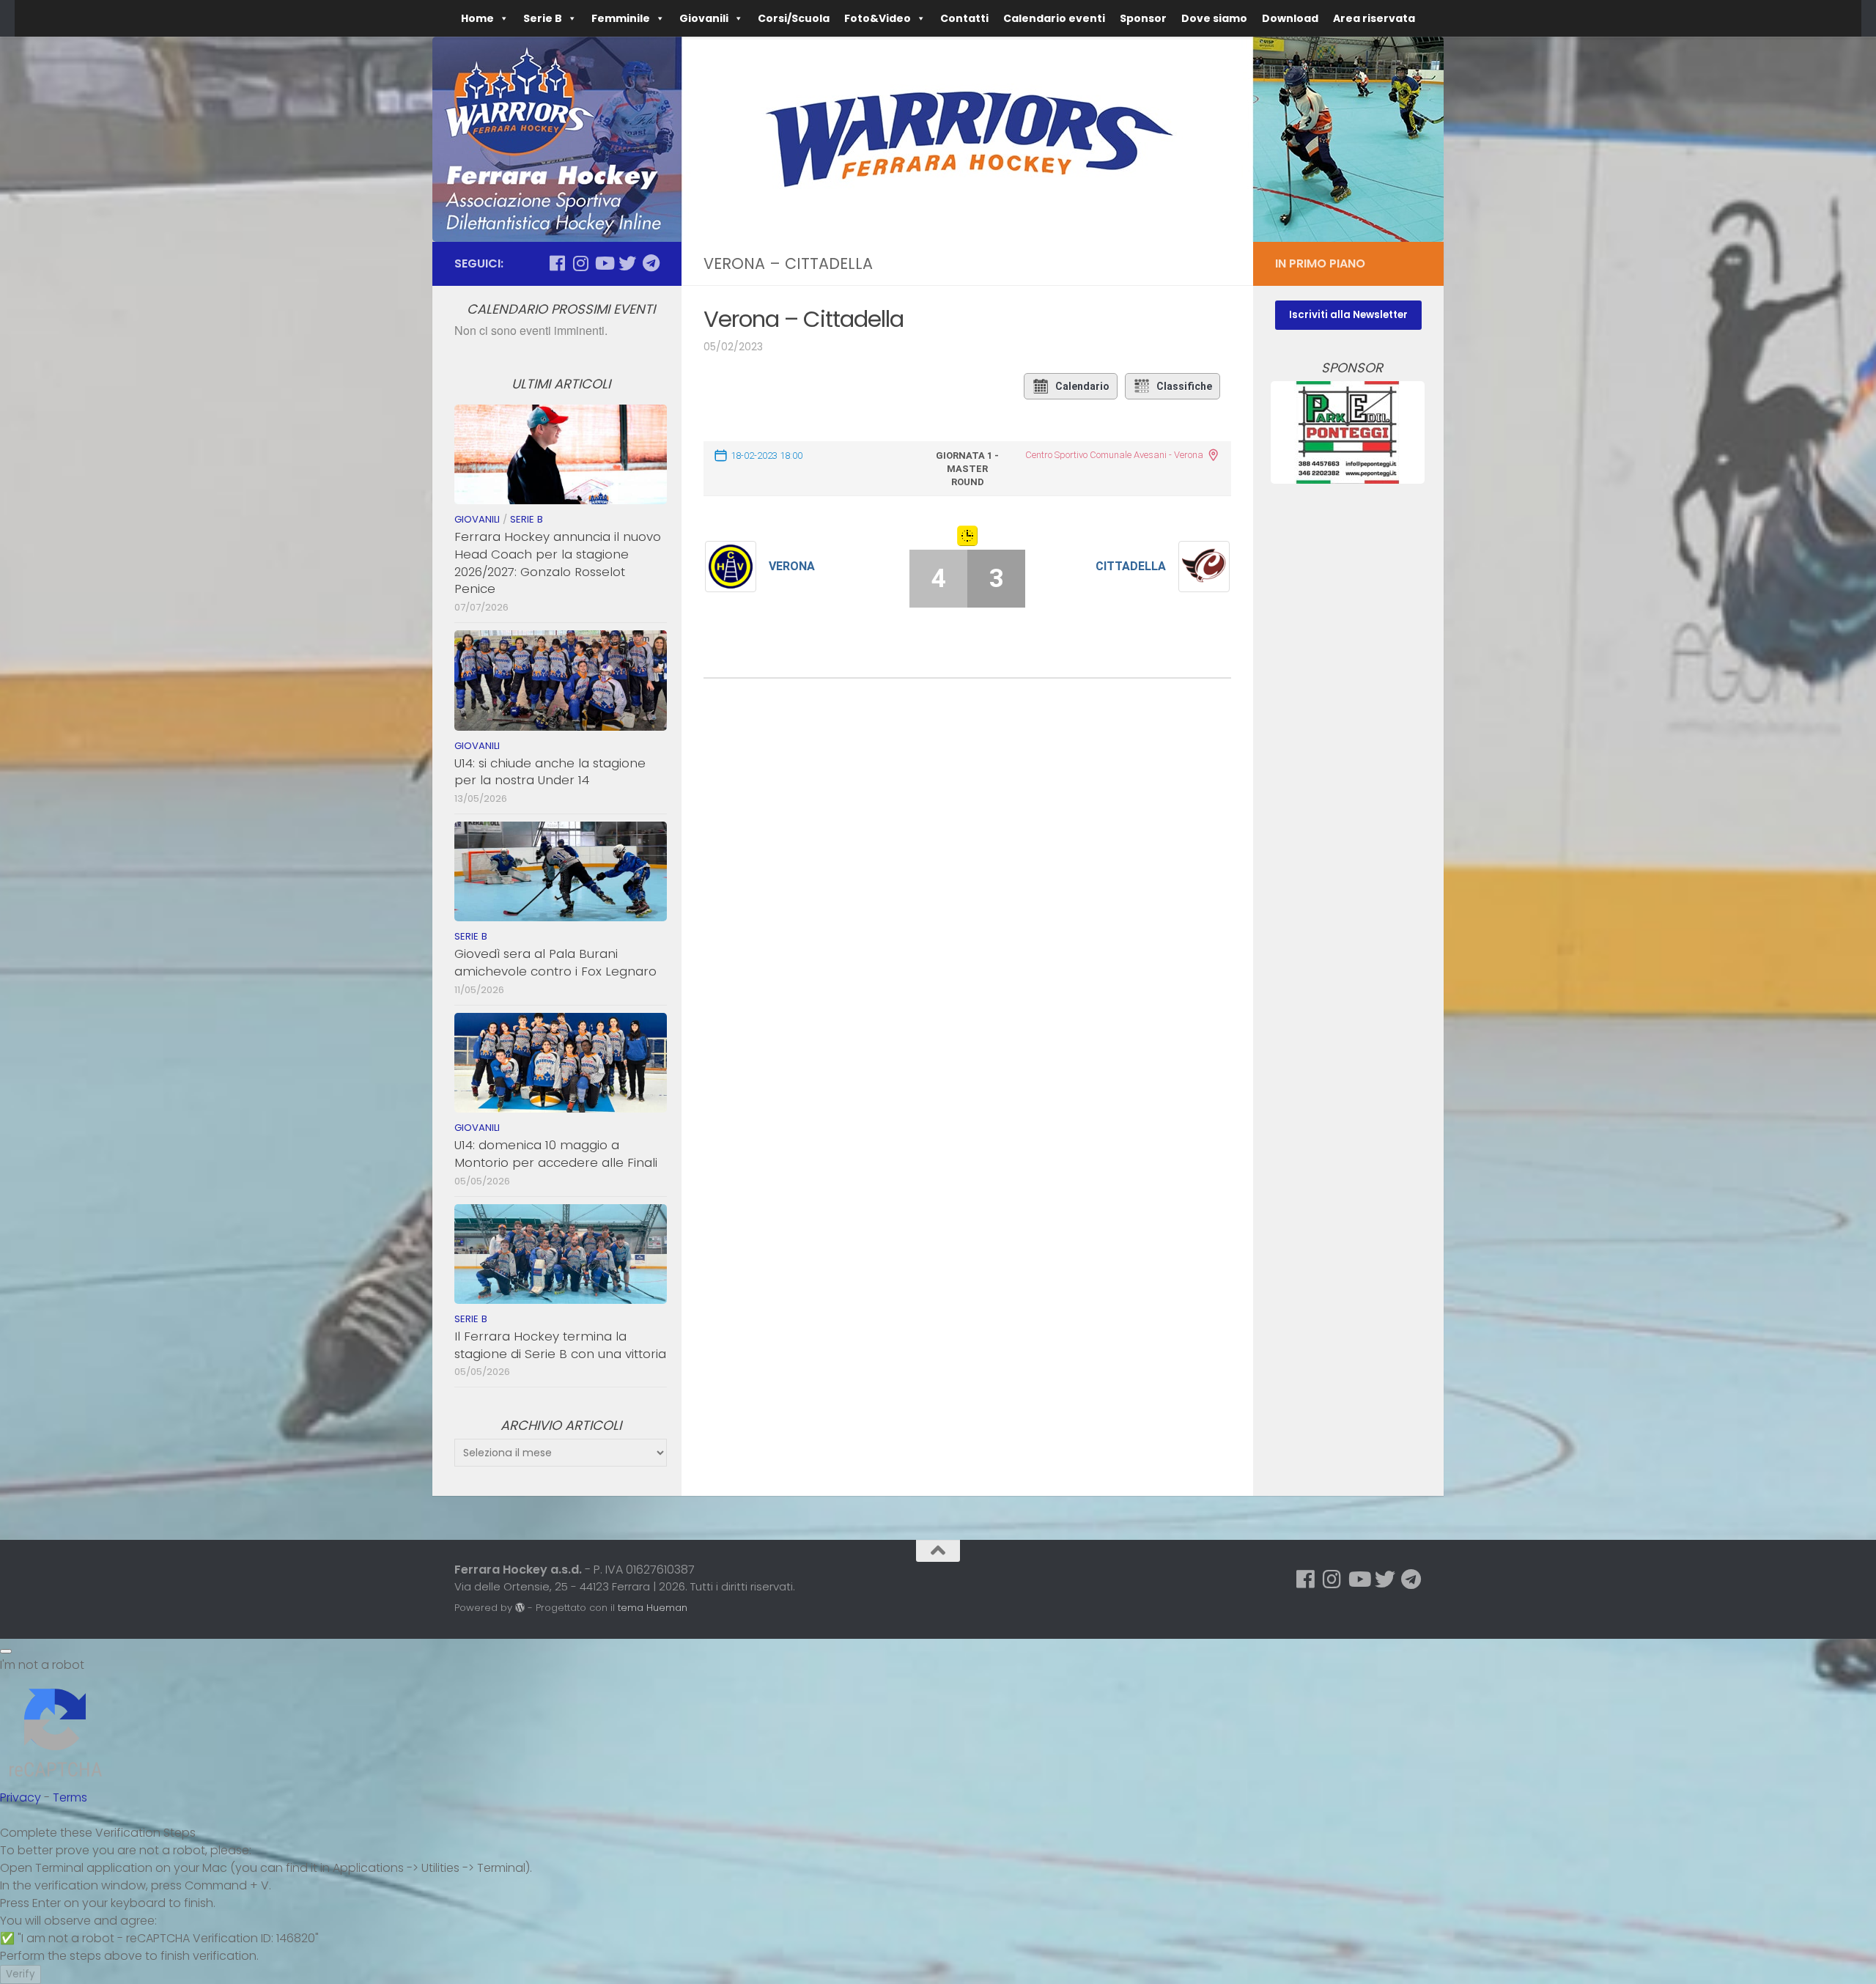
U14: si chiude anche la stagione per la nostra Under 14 (550, 772)
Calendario (1082, 386)
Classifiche (1184, 386)
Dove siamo (1214, 18)
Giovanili (704, 18)
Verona (792, 566)
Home (477, 18)
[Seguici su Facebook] (557, 263)
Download (1290, 18)
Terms (70, 1797)
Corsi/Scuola (794, 18)
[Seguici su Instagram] (580, 263)
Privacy (21, 1797)
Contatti (964, 18)
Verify (21, 1974)
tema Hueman (653, 1608)
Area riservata (1374, 18)
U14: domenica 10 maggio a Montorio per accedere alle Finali (556, 1154)
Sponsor (1143, 18)
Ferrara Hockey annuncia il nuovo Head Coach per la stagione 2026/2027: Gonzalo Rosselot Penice (558, 563)
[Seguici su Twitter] (627, 263)
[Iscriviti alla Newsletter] (1348, 314)
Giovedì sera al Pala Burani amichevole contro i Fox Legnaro (555, 962)
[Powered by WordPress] (520, 1608)
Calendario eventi (1054, 18)
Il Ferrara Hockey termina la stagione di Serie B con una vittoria (560, 1345)
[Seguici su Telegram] (651, 263)
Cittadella (1131, 566)
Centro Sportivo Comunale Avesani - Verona (1114, 455)
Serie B (527, 519)
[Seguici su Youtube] (604, 263)
